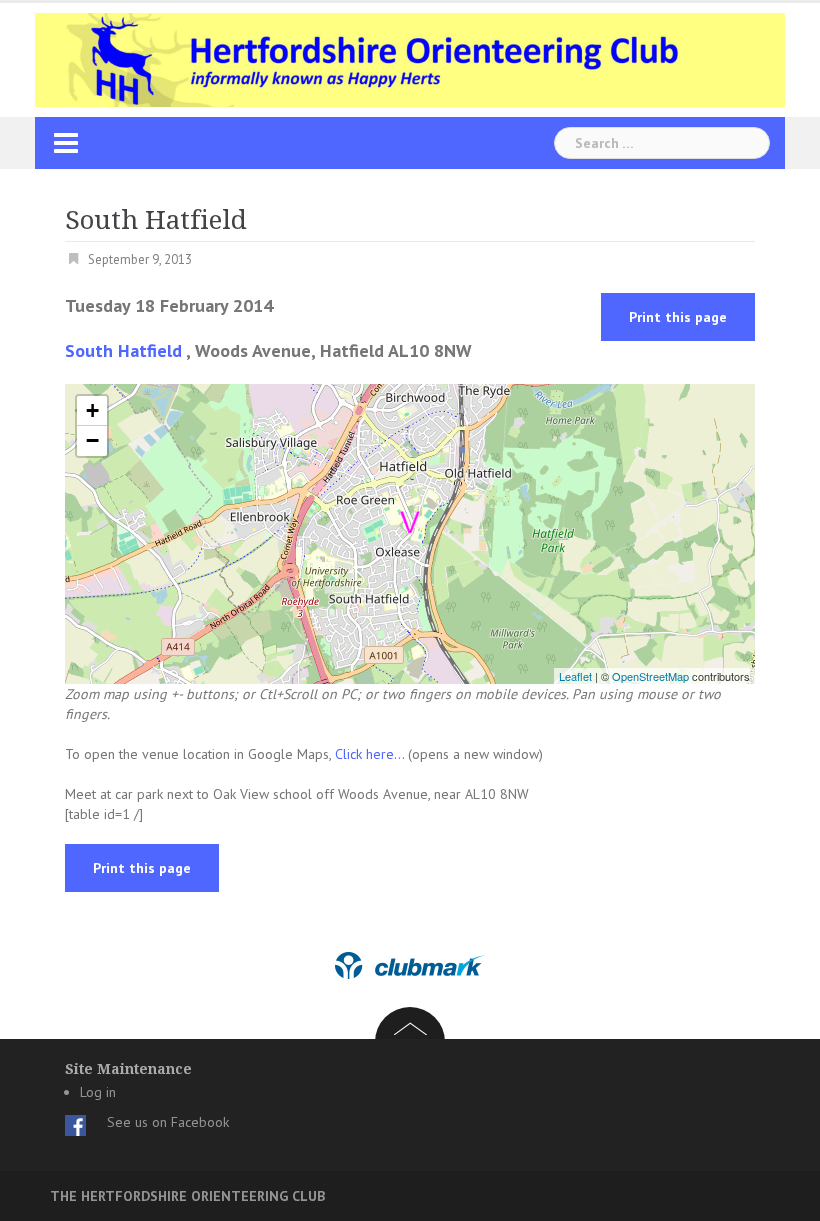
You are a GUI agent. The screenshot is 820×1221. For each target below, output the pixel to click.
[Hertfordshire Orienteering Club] (410, 59)
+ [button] (92, 410)
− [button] (92, 440)
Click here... (371, 754)
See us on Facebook (168, 1122)
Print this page (678, 317)
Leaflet (575, 676)
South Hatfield (123, 350)
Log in (98, 1092)
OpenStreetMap (650, 676)
